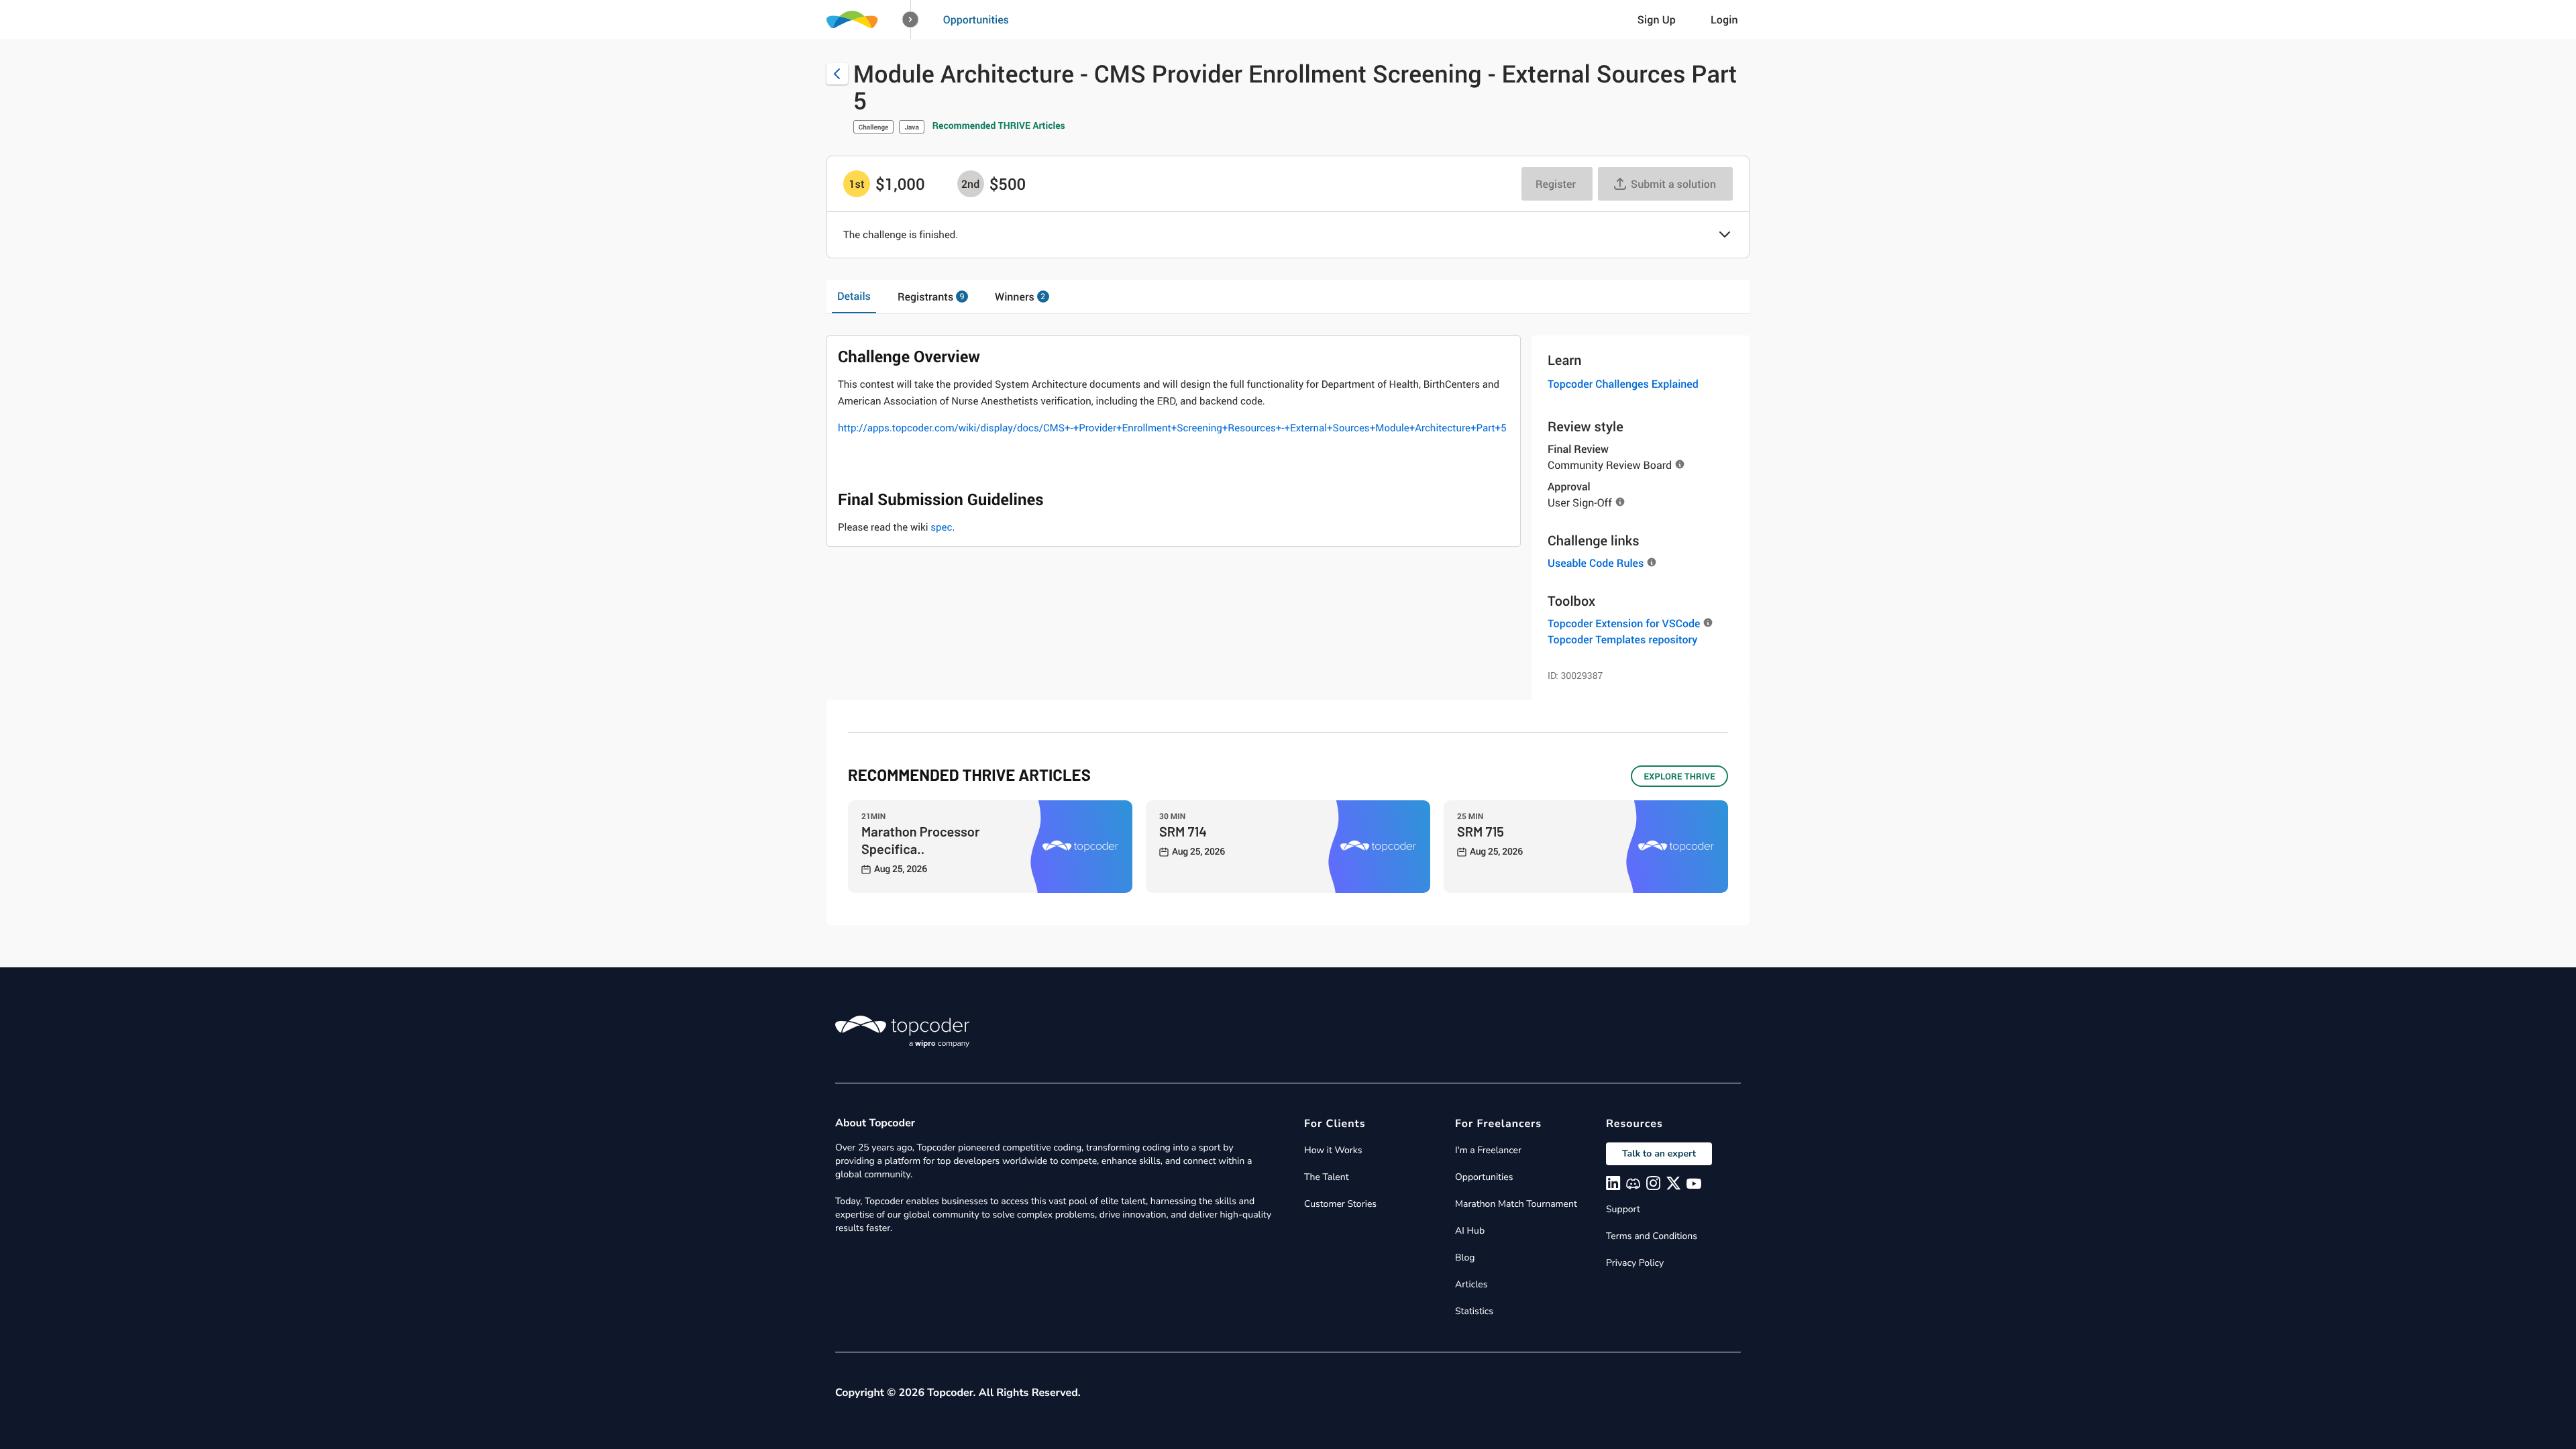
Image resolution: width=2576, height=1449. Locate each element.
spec (941, 527)
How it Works (1333, 1150)
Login (1724, 19)
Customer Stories (1340, 1204)
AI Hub (1470, 1231)
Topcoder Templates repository (1622, 639)
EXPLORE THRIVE (1679, 776)
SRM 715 (1481, 831)
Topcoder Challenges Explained (1623, 384)
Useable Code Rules (1596, 563)
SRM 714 (1183, 831)
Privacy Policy (1635, 1263)
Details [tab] (854, 296)
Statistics (1474, 1311)
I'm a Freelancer (1488, 1150)
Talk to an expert (1659, 1153)
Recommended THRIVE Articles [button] (999, 126)
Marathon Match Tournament (1516, 1204)
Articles (1471, 1284)
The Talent (1327, 1177)
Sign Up (1657, 19)
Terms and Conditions (1652, 1236)
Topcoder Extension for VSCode (1624, 623)
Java (911, 127)
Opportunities (976, 19)
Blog (1465, 1257)
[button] (911, 20)
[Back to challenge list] (837, 74)
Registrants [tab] (931, 297)
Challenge (874, 127)
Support (1623, 1209)
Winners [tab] (1020, 297)
